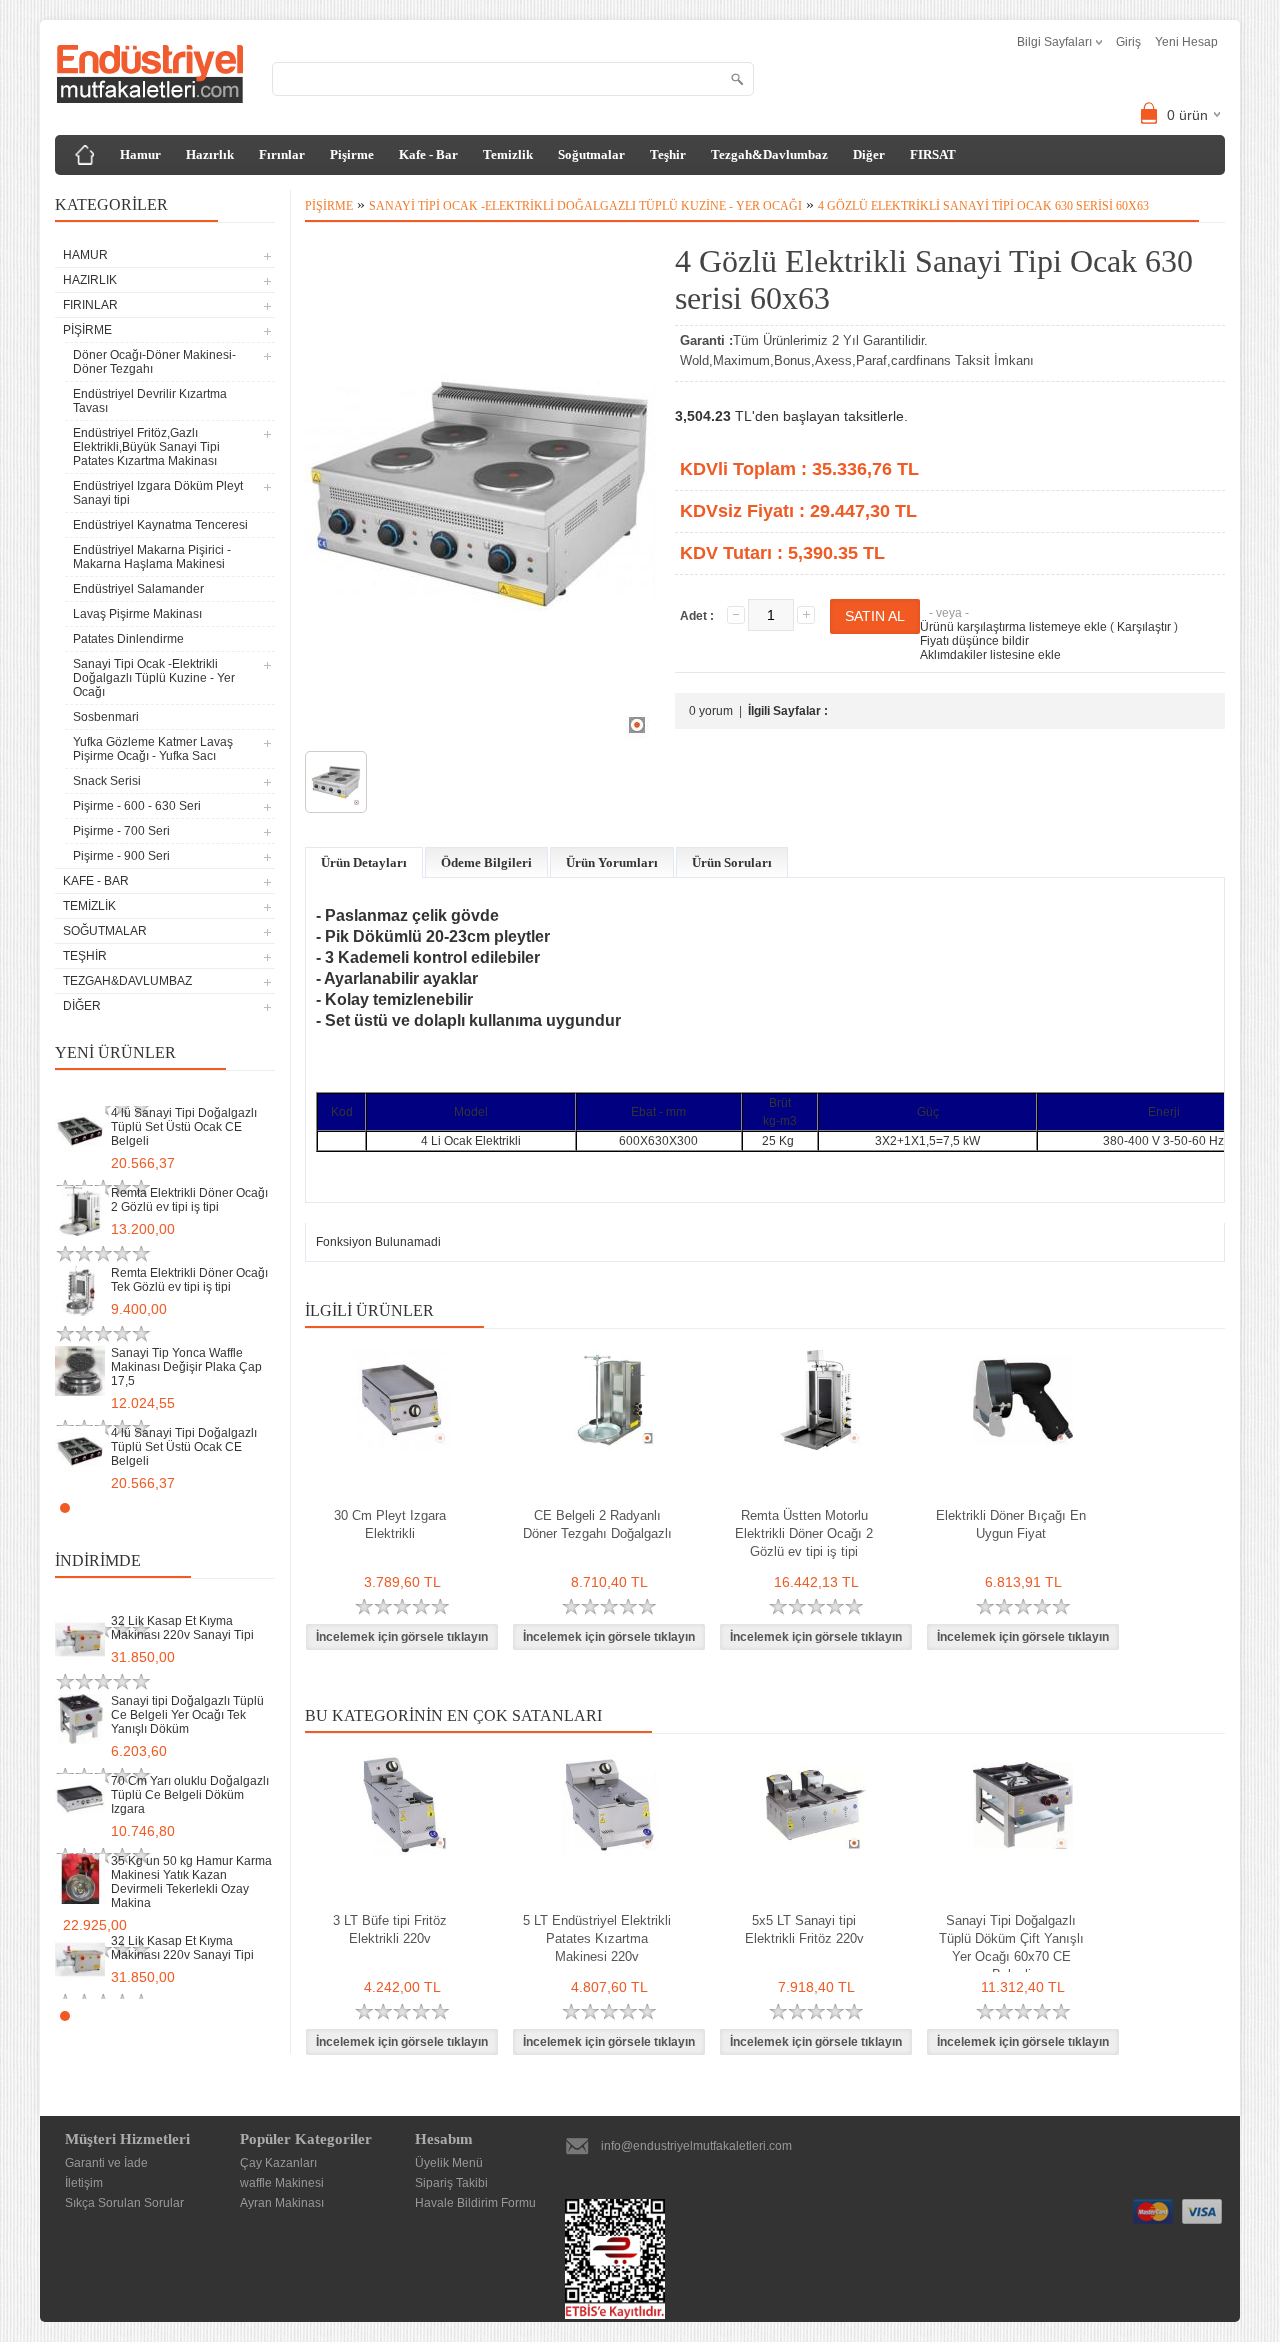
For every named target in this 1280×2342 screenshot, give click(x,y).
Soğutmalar (591, 154)
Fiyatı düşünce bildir (974, 641)
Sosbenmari (106, 717)
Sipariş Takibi (451, 2183)
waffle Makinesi (282, 2183)
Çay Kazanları (278, 2163)
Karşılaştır (1144, 627)
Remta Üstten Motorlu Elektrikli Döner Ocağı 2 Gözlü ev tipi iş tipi (804, 1533)
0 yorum (711, 711)
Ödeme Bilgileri (486, 862)
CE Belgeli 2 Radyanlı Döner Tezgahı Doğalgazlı (597, 1524)
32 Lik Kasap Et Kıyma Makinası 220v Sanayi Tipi (182, 1628)
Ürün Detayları (364, 862)
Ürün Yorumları (612, 862)
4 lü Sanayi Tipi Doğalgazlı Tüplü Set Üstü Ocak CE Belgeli (184, 1127)
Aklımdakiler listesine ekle (990, 655)
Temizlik (508, 154)
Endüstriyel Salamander (138, 589)
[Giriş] (85, 155)
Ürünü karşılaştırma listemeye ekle (1013, 627)
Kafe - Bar (428, 154)
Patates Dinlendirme (128, 639)
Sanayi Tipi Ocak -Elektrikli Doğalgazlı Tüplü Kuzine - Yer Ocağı (585, 206)
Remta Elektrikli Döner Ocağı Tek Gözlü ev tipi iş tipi (189, 1280)
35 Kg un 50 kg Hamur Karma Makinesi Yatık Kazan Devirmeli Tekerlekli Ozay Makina (191, 1882)
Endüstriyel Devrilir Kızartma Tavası (150, 401)
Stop (265, 1507)
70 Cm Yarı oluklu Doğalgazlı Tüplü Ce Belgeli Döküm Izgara (190, 1795)
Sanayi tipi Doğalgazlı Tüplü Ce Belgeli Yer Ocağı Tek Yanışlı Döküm (187, 1715)
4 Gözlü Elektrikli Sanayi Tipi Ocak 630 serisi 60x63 (983, 206)
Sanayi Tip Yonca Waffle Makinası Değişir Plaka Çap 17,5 (186, 1367)
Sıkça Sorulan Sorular (124, 2203)
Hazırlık (210, 154)
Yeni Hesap (1186, 42)
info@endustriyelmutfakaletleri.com (696, 2146)
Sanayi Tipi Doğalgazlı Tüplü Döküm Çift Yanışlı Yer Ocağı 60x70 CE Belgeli (1011, 1947)
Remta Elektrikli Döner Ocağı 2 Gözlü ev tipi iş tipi (189, 1200)
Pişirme (352, 154)
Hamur (140, 154)
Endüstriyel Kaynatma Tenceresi (160, 525)
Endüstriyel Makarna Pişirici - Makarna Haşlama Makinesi (152, 557)
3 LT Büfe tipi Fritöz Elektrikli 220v (390, 1929)
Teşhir (668, 154)
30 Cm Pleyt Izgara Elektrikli (390, 1524)
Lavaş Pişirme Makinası (137, 614)
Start (250, 1507)
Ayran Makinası (282, 2203)
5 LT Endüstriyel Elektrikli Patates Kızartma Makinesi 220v (597, 1938)
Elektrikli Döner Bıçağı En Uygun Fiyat (1011, 1524)
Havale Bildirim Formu (475, 2203)
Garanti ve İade (106, 2163)
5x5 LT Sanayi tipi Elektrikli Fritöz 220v (804, 1929)
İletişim (84, 2183)
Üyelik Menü (449, 2163)
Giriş (1128, 42)
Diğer (869, 154)
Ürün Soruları (732, 862)
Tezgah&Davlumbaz (769, 154)
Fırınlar (282, 154)
